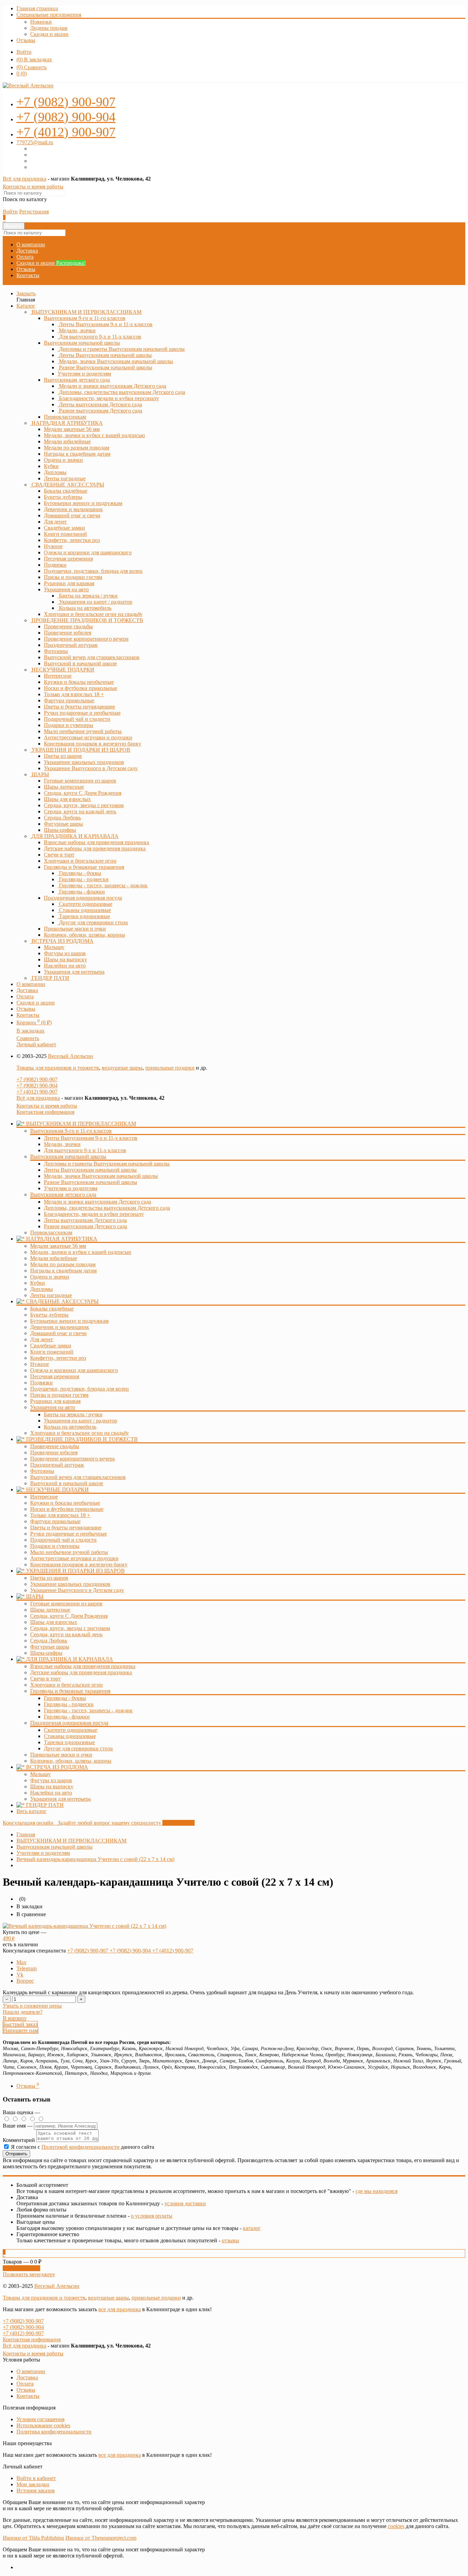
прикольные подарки (170, 1068)
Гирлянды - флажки (67, 1717)
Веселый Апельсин (71, 1056)
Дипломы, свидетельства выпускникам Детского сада (107, 1208)
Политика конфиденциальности (54, 2432)
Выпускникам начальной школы (82, 343)
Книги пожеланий (52, 1352)
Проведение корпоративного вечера (72, 1459)
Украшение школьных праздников (70, 1584)
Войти (24, 52)
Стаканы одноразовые (70, 1736)
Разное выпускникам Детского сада (85, 1226)
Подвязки (41, 1383)
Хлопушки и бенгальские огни (66, 1685)
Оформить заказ (21, 2268)
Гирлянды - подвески (69, 1704)
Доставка (27, 251)
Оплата (25, 257)
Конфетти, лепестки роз (58, 1358)
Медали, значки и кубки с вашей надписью (81, 1252)
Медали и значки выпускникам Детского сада (97, 1202)
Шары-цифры (46, 1653)
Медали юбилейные (54, 1258)
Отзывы (26, 40)
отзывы (230, 2240)
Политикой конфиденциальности (81, 2147)
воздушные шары (122, 1068)
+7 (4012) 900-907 (37, 1092)
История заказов (36, 2491)
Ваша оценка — (21, 2112)
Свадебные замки (51, 1346)
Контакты (28, 275)
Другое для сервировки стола (78, 1748)
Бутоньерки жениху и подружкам (69, 1321)
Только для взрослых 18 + (60, 1515)
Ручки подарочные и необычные (69, 1534)
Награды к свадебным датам (63, 1271)
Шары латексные (50, 1610)
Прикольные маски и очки (61, 1755)
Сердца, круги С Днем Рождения (69, 1616)
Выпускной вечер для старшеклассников (78, 1477)
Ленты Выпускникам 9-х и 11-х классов (91, 1138)
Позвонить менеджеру (29, 2274)
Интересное (44, 1497)
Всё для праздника (24, 179)
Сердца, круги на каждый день (66, 1634)
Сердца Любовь (49, 1641)
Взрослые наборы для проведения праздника (83, 1666)
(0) (22, 73)
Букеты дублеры (49, 1315)
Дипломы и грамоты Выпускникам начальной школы (107, 1164)
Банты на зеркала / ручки (73, 1414)
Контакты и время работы (33, 187)
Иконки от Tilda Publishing (33, 2538)
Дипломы (41, 1289)
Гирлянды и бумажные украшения (84, 867)
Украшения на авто (66, 589)
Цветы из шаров (49, 1578)
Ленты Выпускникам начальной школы (90, 1170)
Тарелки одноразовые (69, 1742)
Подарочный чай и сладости (63, 1540)
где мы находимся (377, 2191)
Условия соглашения (40, 2419)
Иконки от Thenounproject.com (101, 2538)
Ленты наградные (51, 1295)
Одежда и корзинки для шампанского (74, 1370)
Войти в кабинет (36, 2478)
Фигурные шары (50, 1647)
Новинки (41, 22)
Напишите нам (21, 2030)
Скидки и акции (49, 34)
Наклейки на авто (51, 1793)
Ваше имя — (18, 2126)
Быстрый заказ (20, 2024)
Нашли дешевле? (23, 2012)
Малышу (40, 1774)
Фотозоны (42, 1471)
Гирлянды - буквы (65, 1698)
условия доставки (185, 2203)
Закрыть (26, 293)
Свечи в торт (45, 1679)
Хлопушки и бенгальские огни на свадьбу (79, 1433)
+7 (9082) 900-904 (37, 1086)
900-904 (66, 117)
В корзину (15, 2018)
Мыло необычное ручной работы (69, 1552)
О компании (31, 244)
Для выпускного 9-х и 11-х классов (85, 1150)
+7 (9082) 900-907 (37, 1079)
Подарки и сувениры (55, 1546)
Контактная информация (45, 1112)
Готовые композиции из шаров (66, 1604)
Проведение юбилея (54, 1452)
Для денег (42, 1339)
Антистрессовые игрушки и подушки (74, 1558)
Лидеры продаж (49, 28)
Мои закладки (33, 2484)
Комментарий (19, 2140)
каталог (252, 2228)
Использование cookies (43, 2425)
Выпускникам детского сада (77, 380)
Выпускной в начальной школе (67, 1483)
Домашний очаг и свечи (58, 1333)
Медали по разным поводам (63, 1264)
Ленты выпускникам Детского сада (85, 1220)
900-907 (66, 102)
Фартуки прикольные (55, 1521)
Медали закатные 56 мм (58, 1246)
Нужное (40, 1364)
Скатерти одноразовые (71, 1730)
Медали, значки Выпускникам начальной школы (101, 1176)
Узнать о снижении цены (32, 2006)
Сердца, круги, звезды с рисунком (70, 1628)
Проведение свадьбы (55, 1446)
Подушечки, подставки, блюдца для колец (79, 1389)
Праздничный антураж (57, 1465)
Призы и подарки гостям (59, 1395)
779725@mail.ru (35, 142)
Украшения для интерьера (60, 1799)
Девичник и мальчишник (60, 1327)
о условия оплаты (152, 2216)
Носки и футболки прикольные (67, 1509)
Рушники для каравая (55, 1401)
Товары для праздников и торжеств (58, 1068)
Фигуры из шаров (51, 1780)
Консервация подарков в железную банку (79, 1564)
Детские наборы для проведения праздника (81, 1672)
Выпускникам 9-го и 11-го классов (85, 318)
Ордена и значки (50, 1277)
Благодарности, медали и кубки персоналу (94, 1214)
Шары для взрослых (54, 1622)
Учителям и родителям (71, 1188)
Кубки (38, 1283)
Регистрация (34, 212)
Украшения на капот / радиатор (81, 1421)
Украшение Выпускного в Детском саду (77, 1590)
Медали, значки (62, 1144)
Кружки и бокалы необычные (65, 1503)
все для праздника (120, 2309)
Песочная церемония (55, 1376)
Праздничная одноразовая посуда (83, 898)
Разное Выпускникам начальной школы (90, 1182)
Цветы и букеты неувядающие (66, 1527)
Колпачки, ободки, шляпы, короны (71, 1761)
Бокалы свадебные (52, 1309)
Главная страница (37, 8)
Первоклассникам (51, 1232)
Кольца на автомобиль (70, 1427)
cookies (396, 2526)
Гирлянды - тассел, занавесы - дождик (88, 1710)
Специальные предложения (49, 15)
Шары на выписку (52, 1786)
